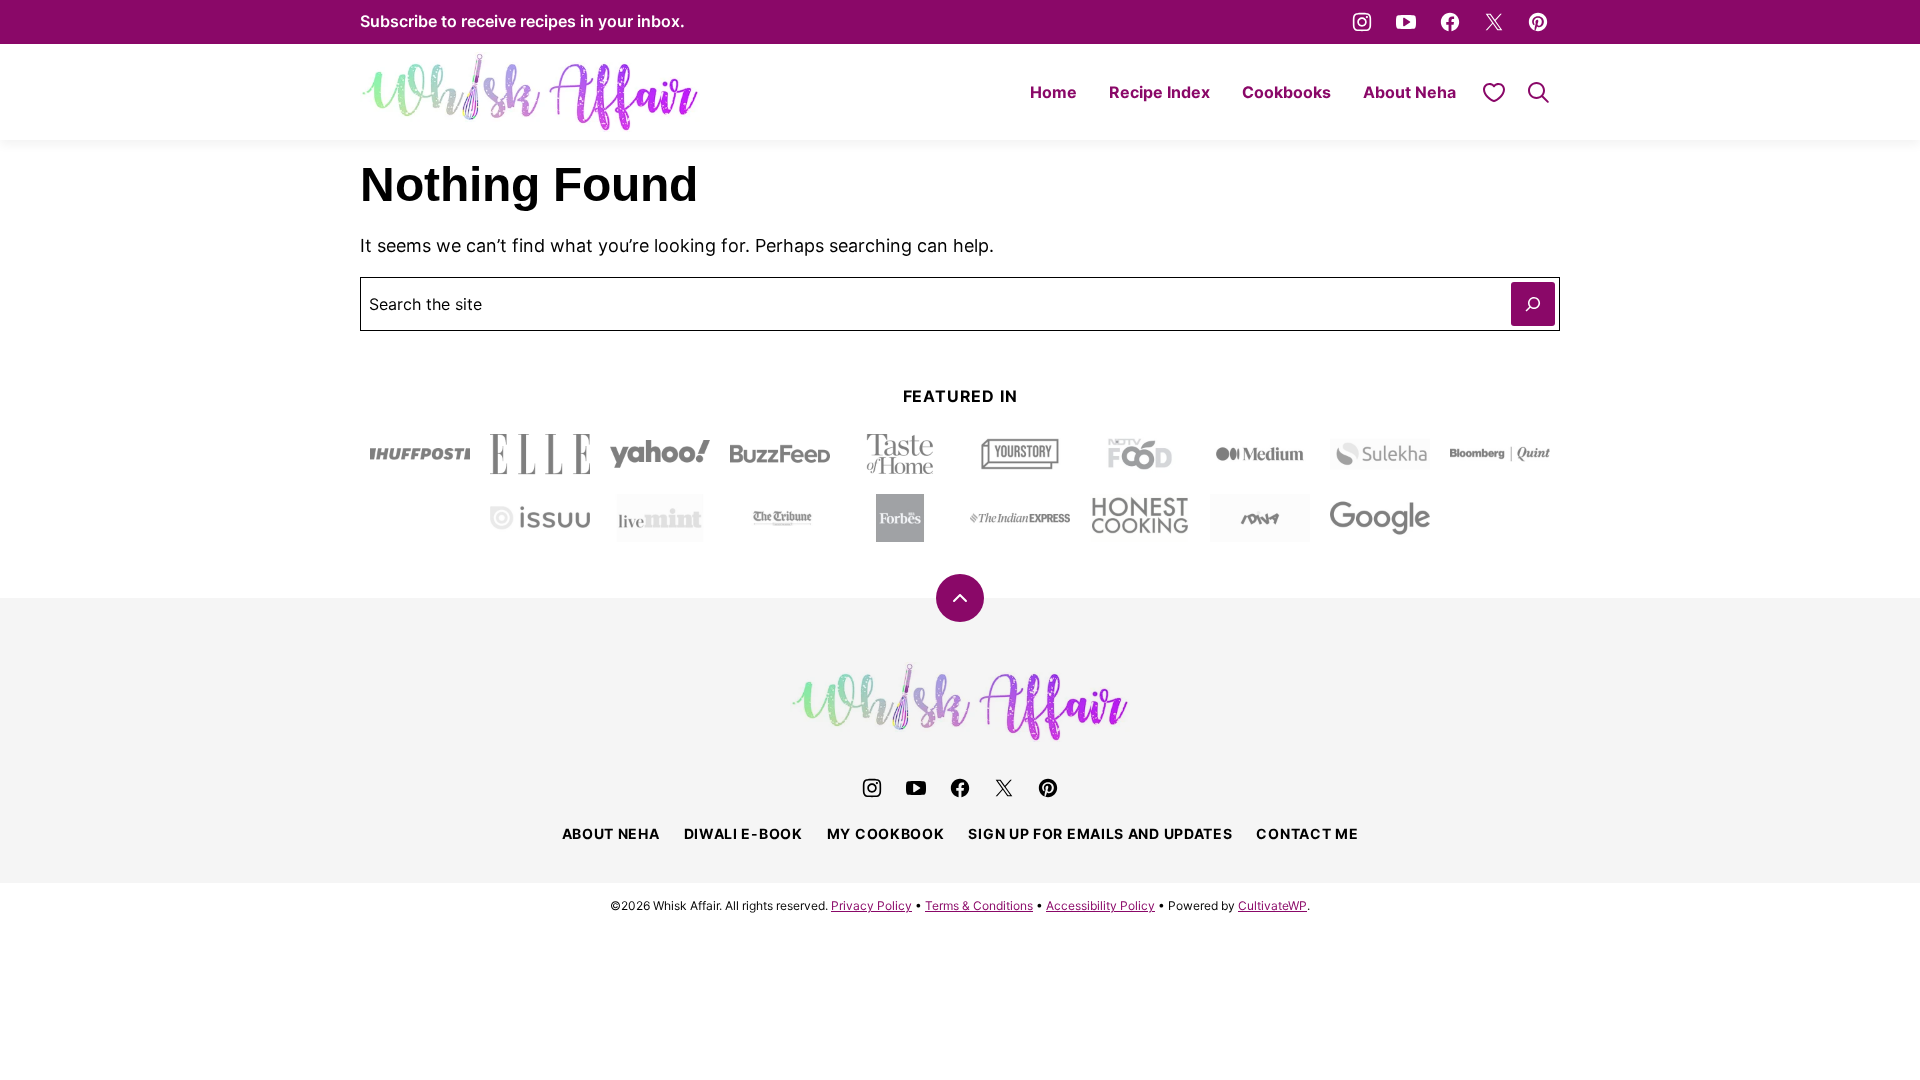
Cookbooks (1286, 92)
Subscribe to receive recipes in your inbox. (522, 21)
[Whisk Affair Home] (530, 92)
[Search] (1538, 92)
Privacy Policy (871, 905)
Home (1053, 92)
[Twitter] (1494, 22)
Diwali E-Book (743, 833)
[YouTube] (1406, 22)
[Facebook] (1450, 22)
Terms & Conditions (979, 905)
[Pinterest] (1538, 22)
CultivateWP (1272, 905)
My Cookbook (886, 833)
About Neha (1409, 92)
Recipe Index (1159, 92)
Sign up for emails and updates (1100, 833)
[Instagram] (1362, 22)
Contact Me (1307, 833)
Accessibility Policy (1100, 905)
